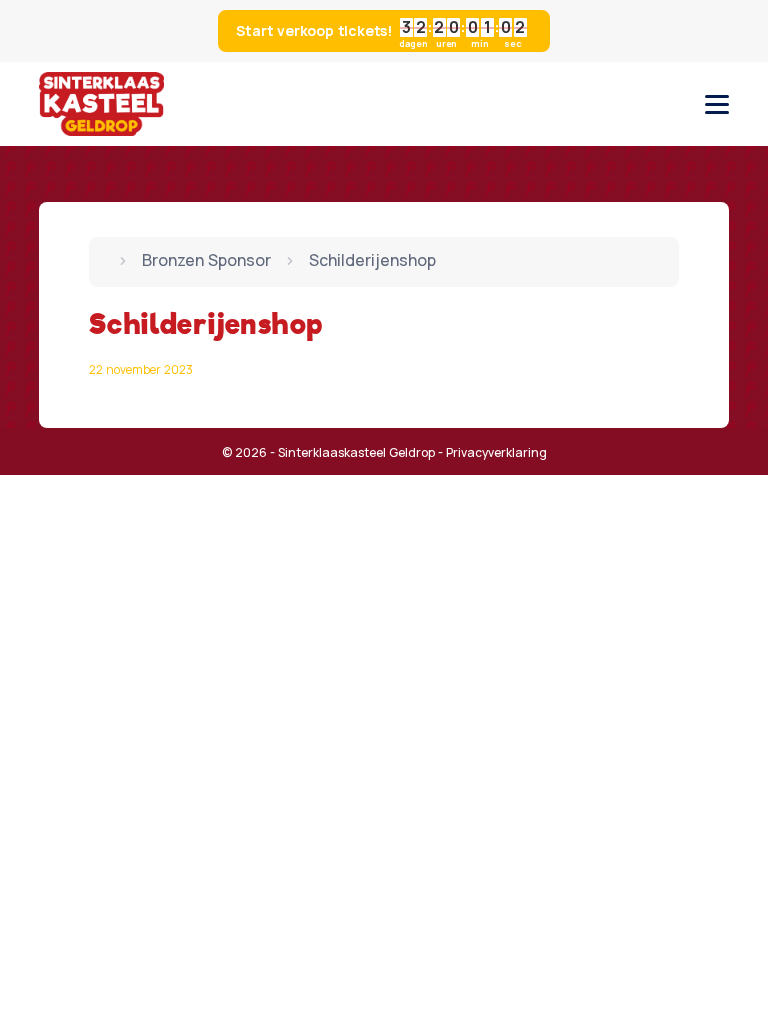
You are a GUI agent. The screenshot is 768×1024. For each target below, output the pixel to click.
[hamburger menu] (717, 104)
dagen (413, 42)
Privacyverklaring (496, 452)
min (479, 42)
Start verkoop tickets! (380, 34)
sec (512, 42)
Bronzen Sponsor (206, 260)
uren (446, 42)
